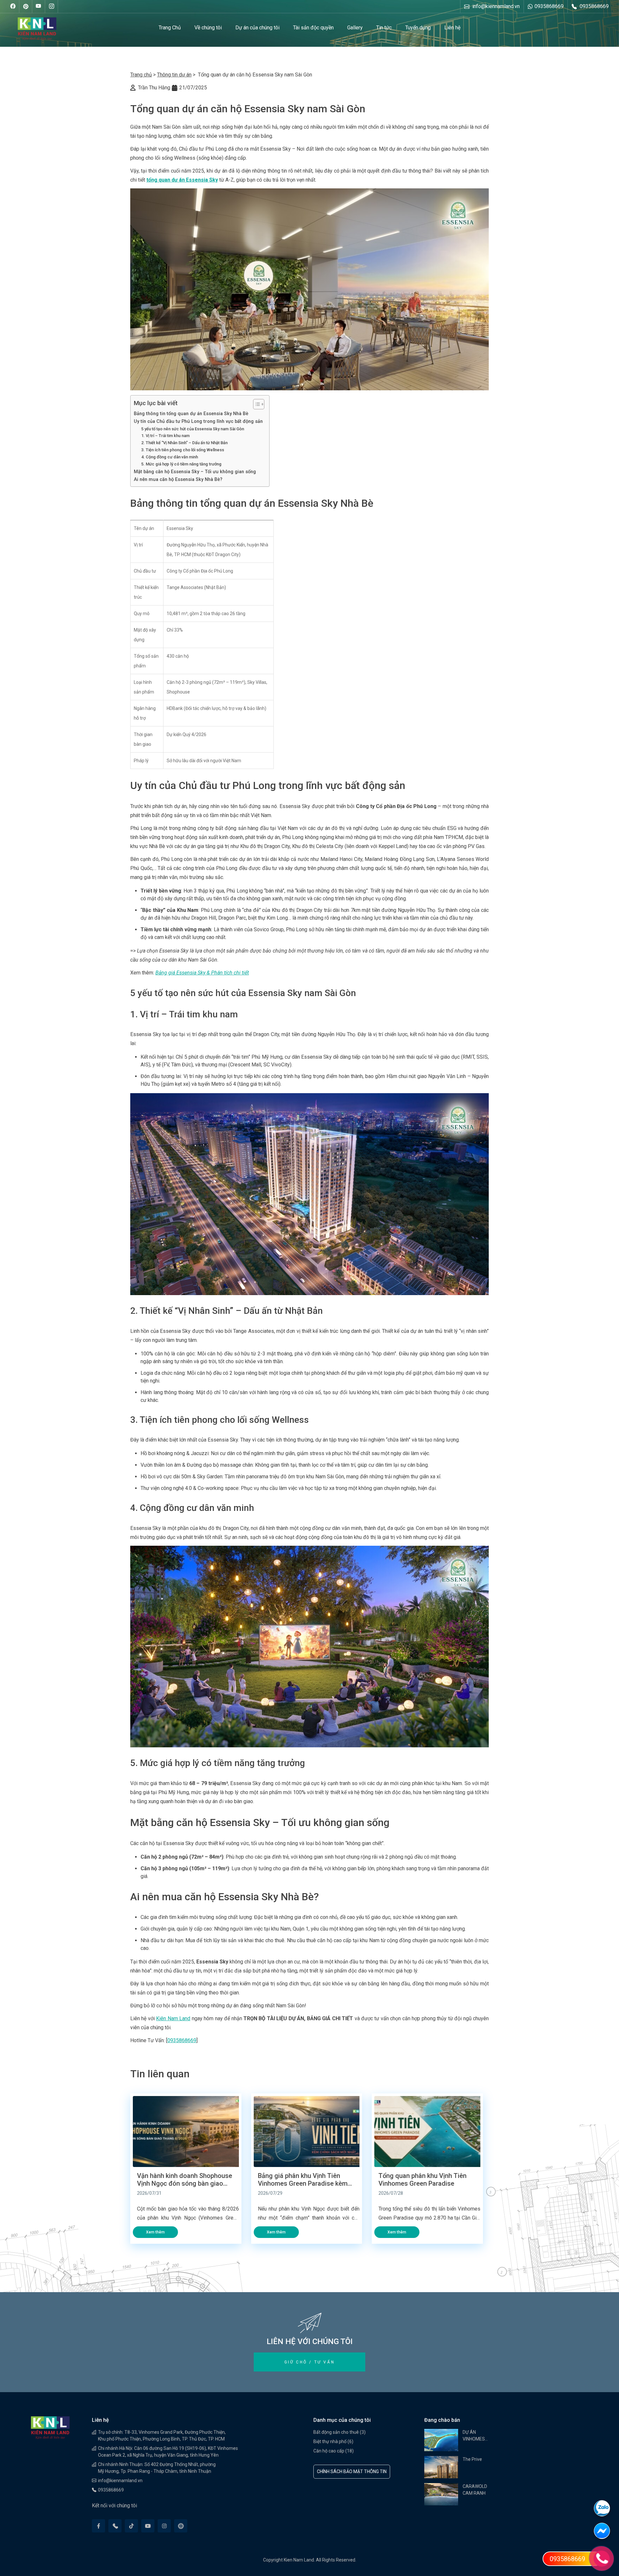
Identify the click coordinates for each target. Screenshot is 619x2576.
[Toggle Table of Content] (255, 404)
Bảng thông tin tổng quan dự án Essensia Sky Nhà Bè (191, 414)
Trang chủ (141, 75)
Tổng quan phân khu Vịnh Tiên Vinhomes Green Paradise (422, 2180)
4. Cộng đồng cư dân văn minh (170, 457)
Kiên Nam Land (173, 2018)
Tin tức (384, 28)
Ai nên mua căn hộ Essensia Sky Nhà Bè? (178, 479)
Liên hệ (452, 28)
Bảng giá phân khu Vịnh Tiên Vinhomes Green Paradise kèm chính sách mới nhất (303, 2180)
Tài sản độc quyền (313, 28)
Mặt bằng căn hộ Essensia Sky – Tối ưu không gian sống (195, 472)
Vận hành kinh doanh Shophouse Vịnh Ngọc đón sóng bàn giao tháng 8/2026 (185, 2180)
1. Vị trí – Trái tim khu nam (165, 436)
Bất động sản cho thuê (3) (339, 2432)
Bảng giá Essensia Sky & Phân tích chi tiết (202, 973)
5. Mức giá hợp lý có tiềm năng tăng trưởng (181, 464)
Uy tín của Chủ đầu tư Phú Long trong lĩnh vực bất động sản (198, 421)
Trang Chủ (170, 28)
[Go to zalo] (606, 2511)
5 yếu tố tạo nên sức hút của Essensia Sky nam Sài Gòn (193, 429)
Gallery (355, 28)
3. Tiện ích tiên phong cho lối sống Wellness (183, 450)
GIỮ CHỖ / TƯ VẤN (310, 2362)
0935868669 (182, 2040)
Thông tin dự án (174, 75)
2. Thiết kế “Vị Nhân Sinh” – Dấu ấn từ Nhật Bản (184, 443)
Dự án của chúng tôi (257, 28)
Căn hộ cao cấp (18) (334, 2451)
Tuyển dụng (418, 28)
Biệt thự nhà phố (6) (333, 2441)
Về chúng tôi (208, 28)
